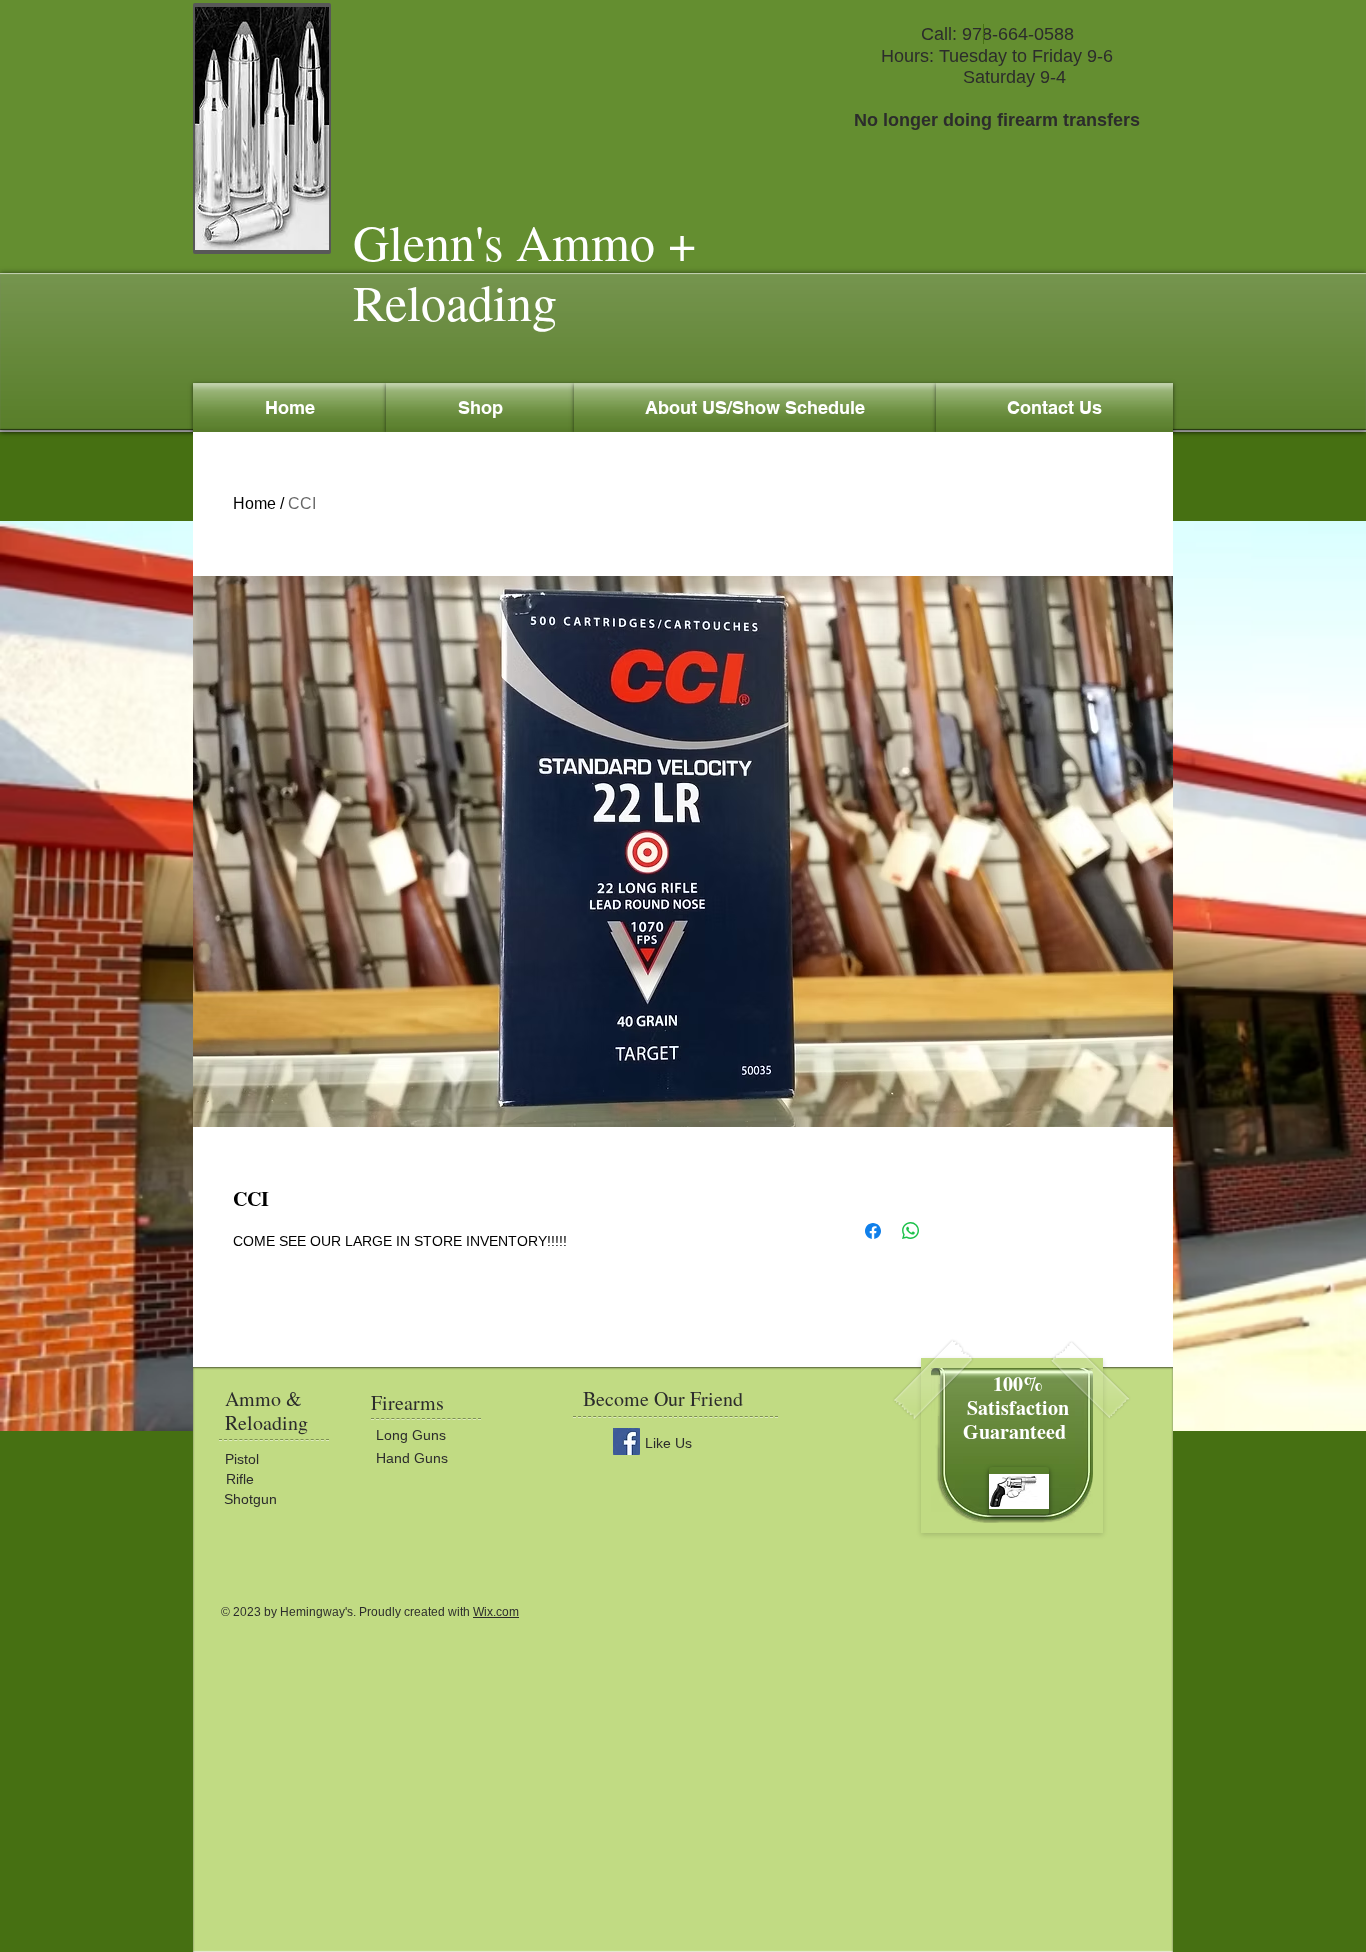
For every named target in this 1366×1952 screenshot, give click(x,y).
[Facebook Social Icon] (626, 1441)
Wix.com (496, 1612)
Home (254, 503)
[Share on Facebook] (873, 1231)
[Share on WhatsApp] (911, 1231)
